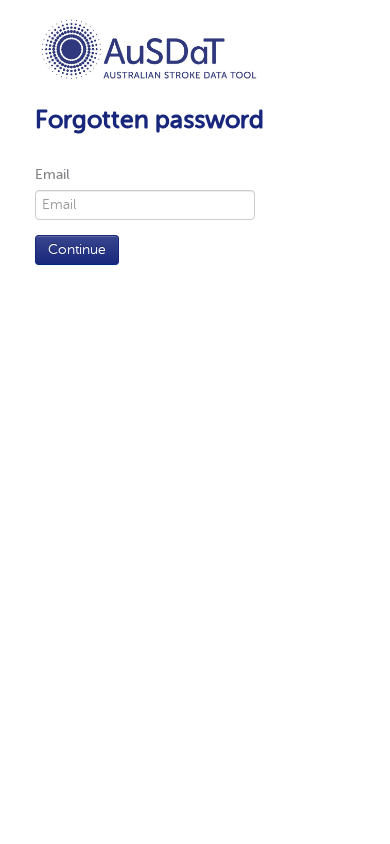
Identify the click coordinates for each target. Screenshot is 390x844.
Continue (77, 249)
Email (52, 174)
